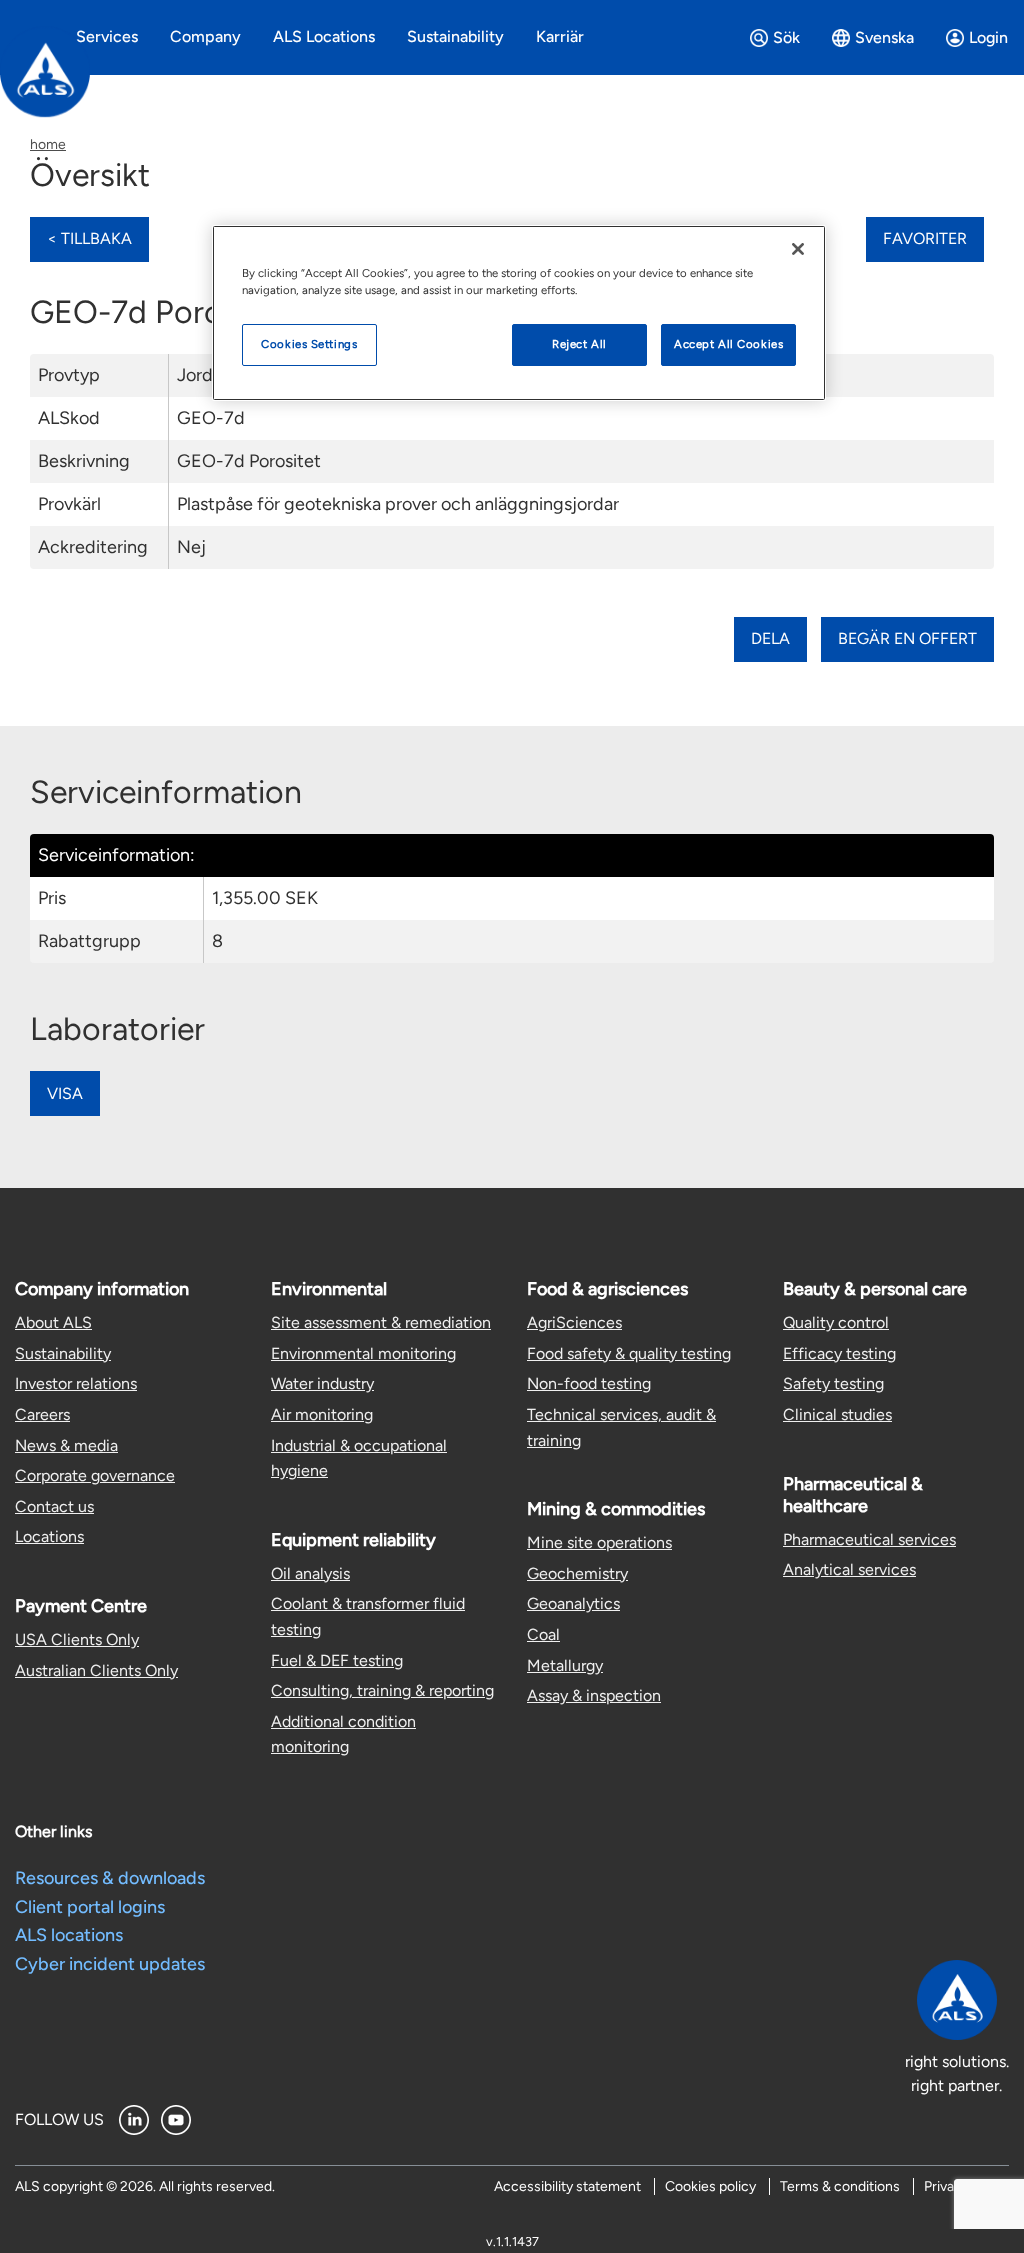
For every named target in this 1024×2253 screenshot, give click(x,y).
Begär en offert (907, 638)
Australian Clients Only (96, 1670)
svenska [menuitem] (884, 37)
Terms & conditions (840, 2186)
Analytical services (849, 1569)
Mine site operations (599, 1542)
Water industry (322, 1383)
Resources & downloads (110, 1878)
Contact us (54, 1506)
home (48, 144)
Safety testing (833, 1383)
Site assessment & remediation (381, 1322)
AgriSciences (574, 1322)
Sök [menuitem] (786, 37)
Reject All (579, 344)
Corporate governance (95, 1475)
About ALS (53, 1322)
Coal (543, 1634)
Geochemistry (577, 1573)
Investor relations (76, 1383)
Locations (49, 1536)
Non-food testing (589, 1383)
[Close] (798, 249)
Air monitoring (322, 1414)
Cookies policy (710, 2186)
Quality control (836, 1322)
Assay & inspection (594, 1695)
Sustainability (63, 1353)
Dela (770, 638)
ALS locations (69, 1935)
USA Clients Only (77, 1639)
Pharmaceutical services (869, 1539)
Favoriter (925, 238)
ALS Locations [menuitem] (324, 36)
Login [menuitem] (988, 37)
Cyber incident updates (110, 1964)
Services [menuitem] (107, 36)
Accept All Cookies (728, 344)
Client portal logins (90, 1907)
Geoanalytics (573, 1603)
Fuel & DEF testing (337, 1660)
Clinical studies (837, 1414)
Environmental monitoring (363, 1353)
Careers (42, 1414)
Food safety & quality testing (629, 1353)
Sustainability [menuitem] (455, 36)
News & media (66, 1445)
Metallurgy (565, 1665)
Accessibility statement (567, 2186)
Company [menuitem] (205, 36)
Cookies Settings (309, 344)
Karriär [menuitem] (560, 36)
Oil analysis (310, 1573)
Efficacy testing (839, 1353)
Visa (65, 1093)
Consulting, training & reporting (382, 1690)
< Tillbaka (89, 238)
